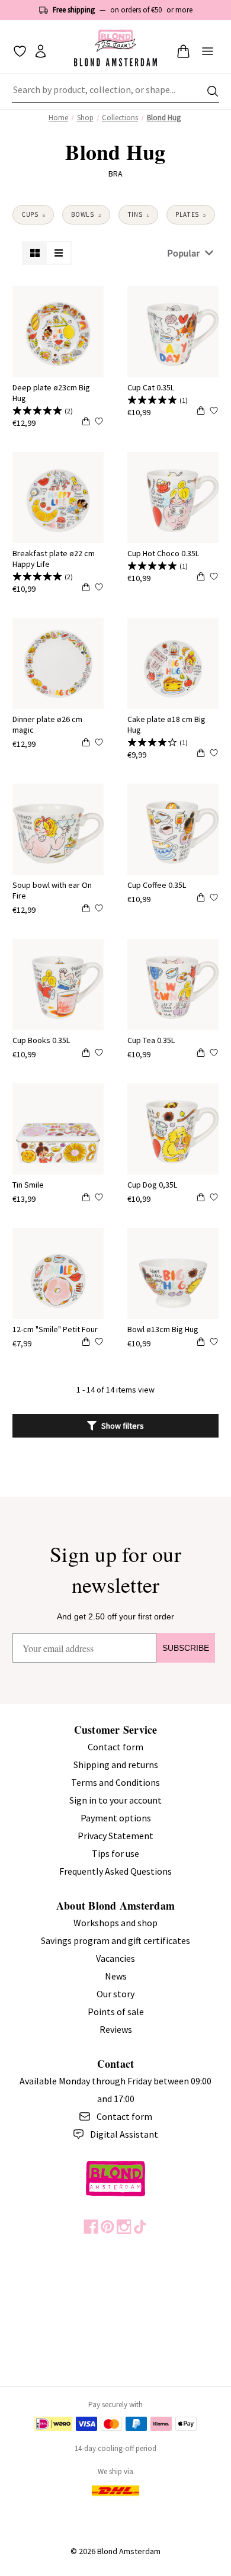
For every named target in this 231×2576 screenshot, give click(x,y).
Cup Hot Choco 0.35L (163, 553)
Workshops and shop (115, 1923)
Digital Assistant (124, 2134)
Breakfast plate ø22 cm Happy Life (54, 559)
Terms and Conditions (115, 1782)
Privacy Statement (115, 1836)
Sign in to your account (115, 1800)
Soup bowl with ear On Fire (52, 890)
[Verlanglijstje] (20, 51)
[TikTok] (140, 2227)
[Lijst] (59, 253)
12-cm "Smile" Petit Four (55, 1329)
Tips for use (115, 1853)
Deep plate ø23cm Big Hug (51, 393)
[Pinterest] (108, 2227)
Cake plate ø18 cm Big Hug (166, 724)
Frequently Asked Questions (115, 1871)
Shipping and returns (116, 1765)
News (116, 1976)
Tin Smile (28, 1185)
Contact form (115, 1747)
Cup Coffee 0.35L (157, 885)
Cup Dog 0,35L (152, 1185)
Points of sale (116, 2012)
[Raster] (35, 253)
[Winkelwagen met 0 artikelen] (183, 51)
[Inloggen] (41, 51)
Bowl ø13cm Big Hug (163, 1329)
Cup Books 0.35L (41, 1040)
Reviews (116, 2029)
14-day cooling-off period (115, 2448)
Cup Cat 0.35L (151, 387)
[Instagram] (124, 2227)
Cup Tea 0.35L (151, 1040)
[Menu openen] (208, 51)
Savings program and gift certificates (115, 1940)
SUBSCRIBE (186, 1648)
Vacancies (115, 1958)
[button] (115, 1426)
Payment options (116, 1818)
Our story (115, 1994)
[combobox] (115, 91)
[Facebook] (91, 2227)
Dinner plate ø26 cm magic (47, 724)
